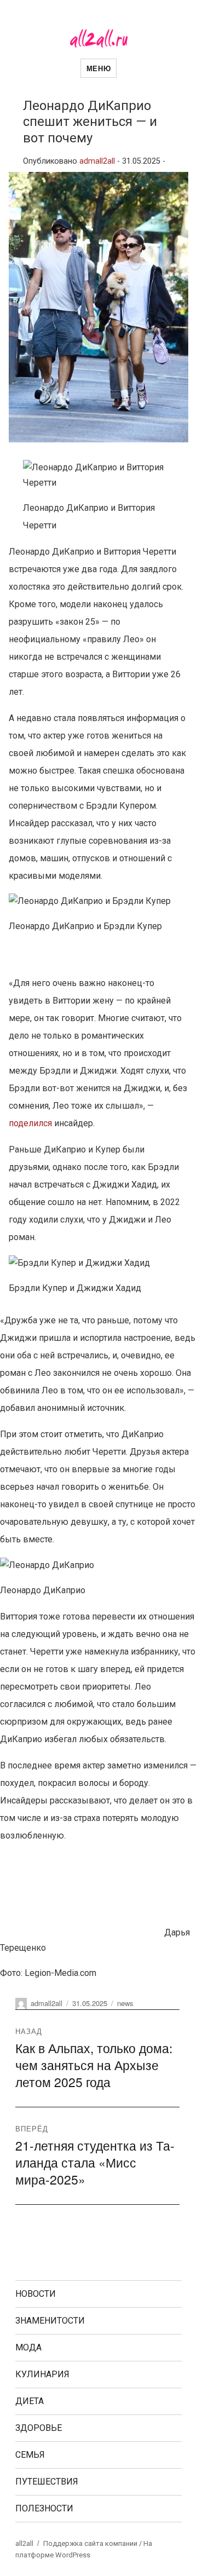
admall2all (97, 161)
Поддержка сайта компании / (93, 2543)
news (125, 2003)
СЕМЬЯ (30, 2455)
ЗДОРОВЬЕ (39, 2428)
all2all (24, 2543)
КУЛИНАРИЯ (42, 2374)
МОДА (28, 2347)
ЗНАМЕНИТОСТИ (50, 2321)
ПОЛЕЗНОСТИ (44, 2508)
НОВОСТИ (36, 2294)
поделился (31, 1123)
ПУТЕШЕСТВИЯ (47, 2482)
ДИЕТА (30, 2401)
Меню (99, 68)
